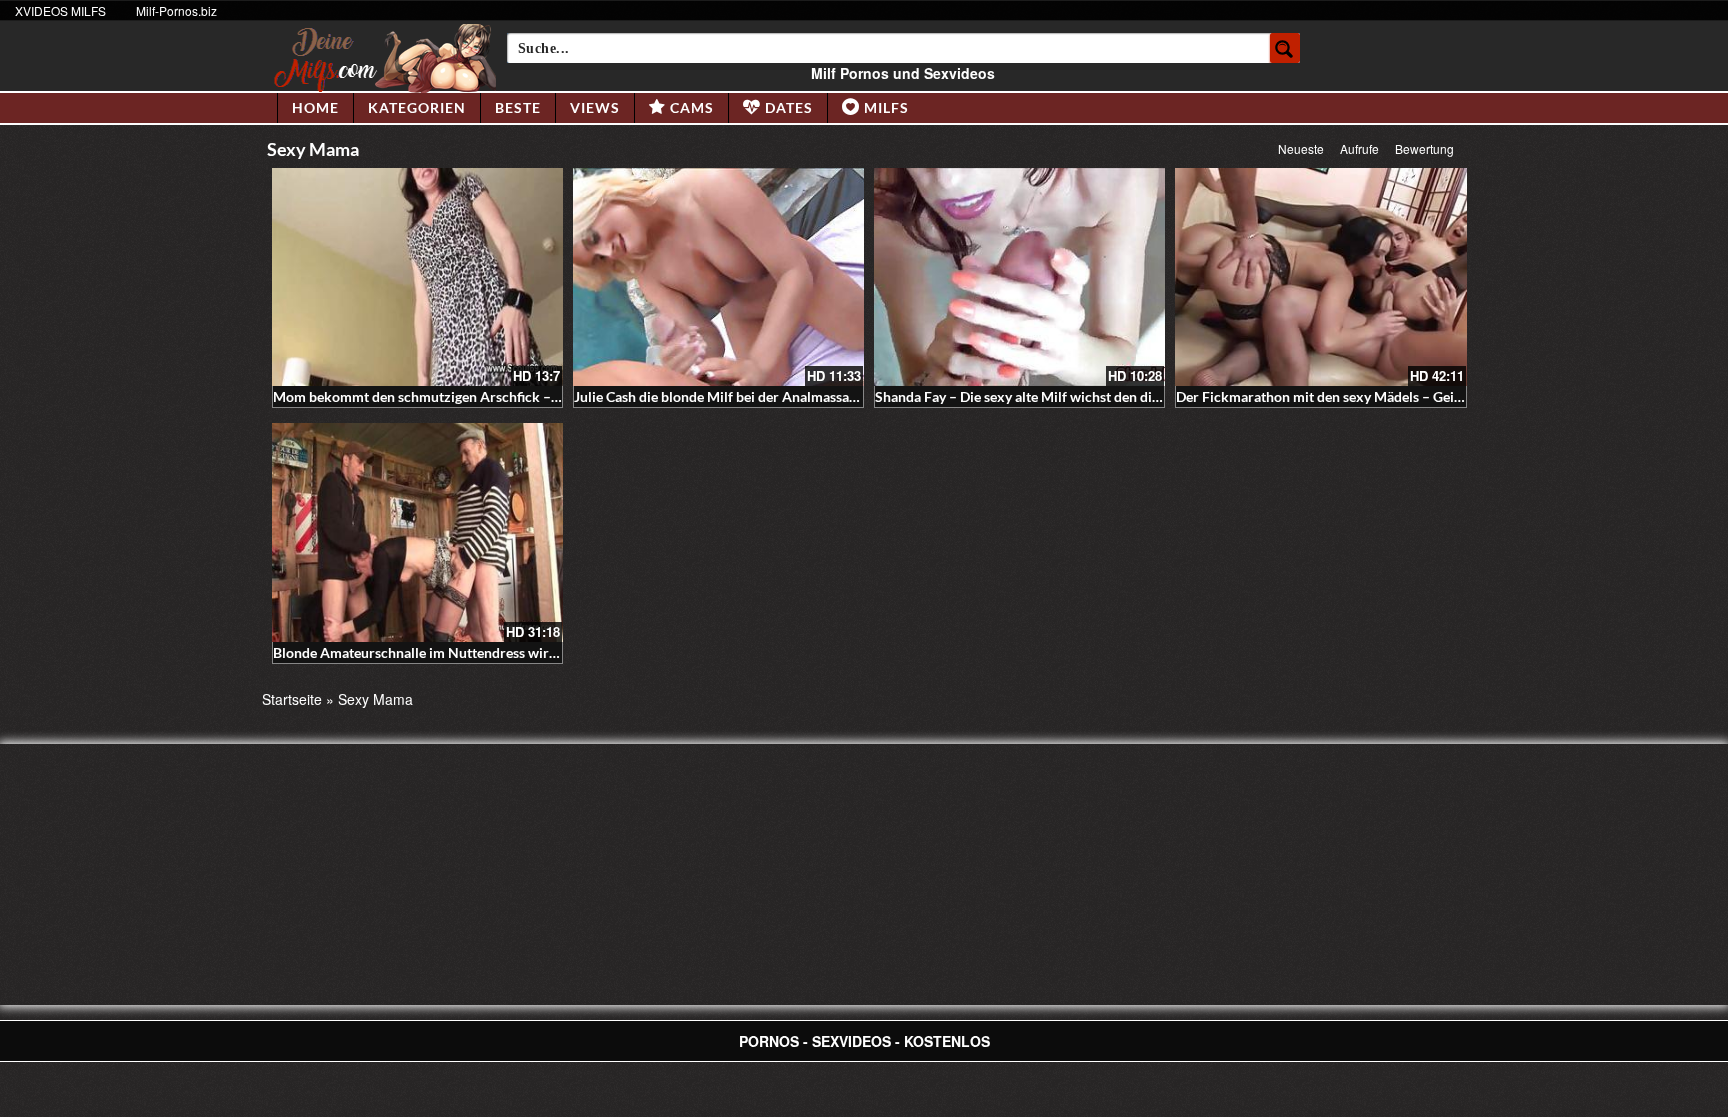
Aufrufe (1359, 148)
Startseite (292, 699)
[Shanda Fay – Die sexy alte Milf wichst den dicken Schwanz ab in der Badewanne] (1019, 277)
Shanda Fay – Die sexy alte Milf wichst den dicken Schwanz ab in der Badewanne (1124, 396)
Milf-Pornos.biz (176, 10)
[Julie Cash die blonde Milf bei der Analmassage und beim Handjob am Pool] (718, 277)
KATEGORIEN (417, 107)
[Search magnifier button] (1285, 48)
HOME (315, 107)
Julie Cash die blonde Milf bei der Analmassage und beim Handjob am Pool (804, 396)
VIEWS (595, 107)
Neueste (1301, 148)
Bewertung (1424, 148)
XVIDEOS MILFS (60, 10)
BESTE (518, 107)
